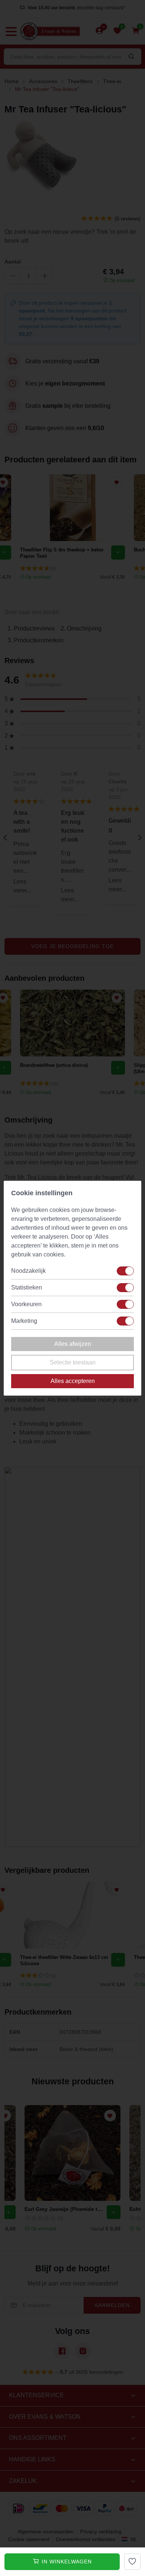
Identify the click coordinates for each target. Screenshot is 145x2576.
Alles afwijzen (73, 1344)
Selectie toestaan (73, 1362)
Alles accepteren (73, 1381)
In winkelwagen (66, 2562)
